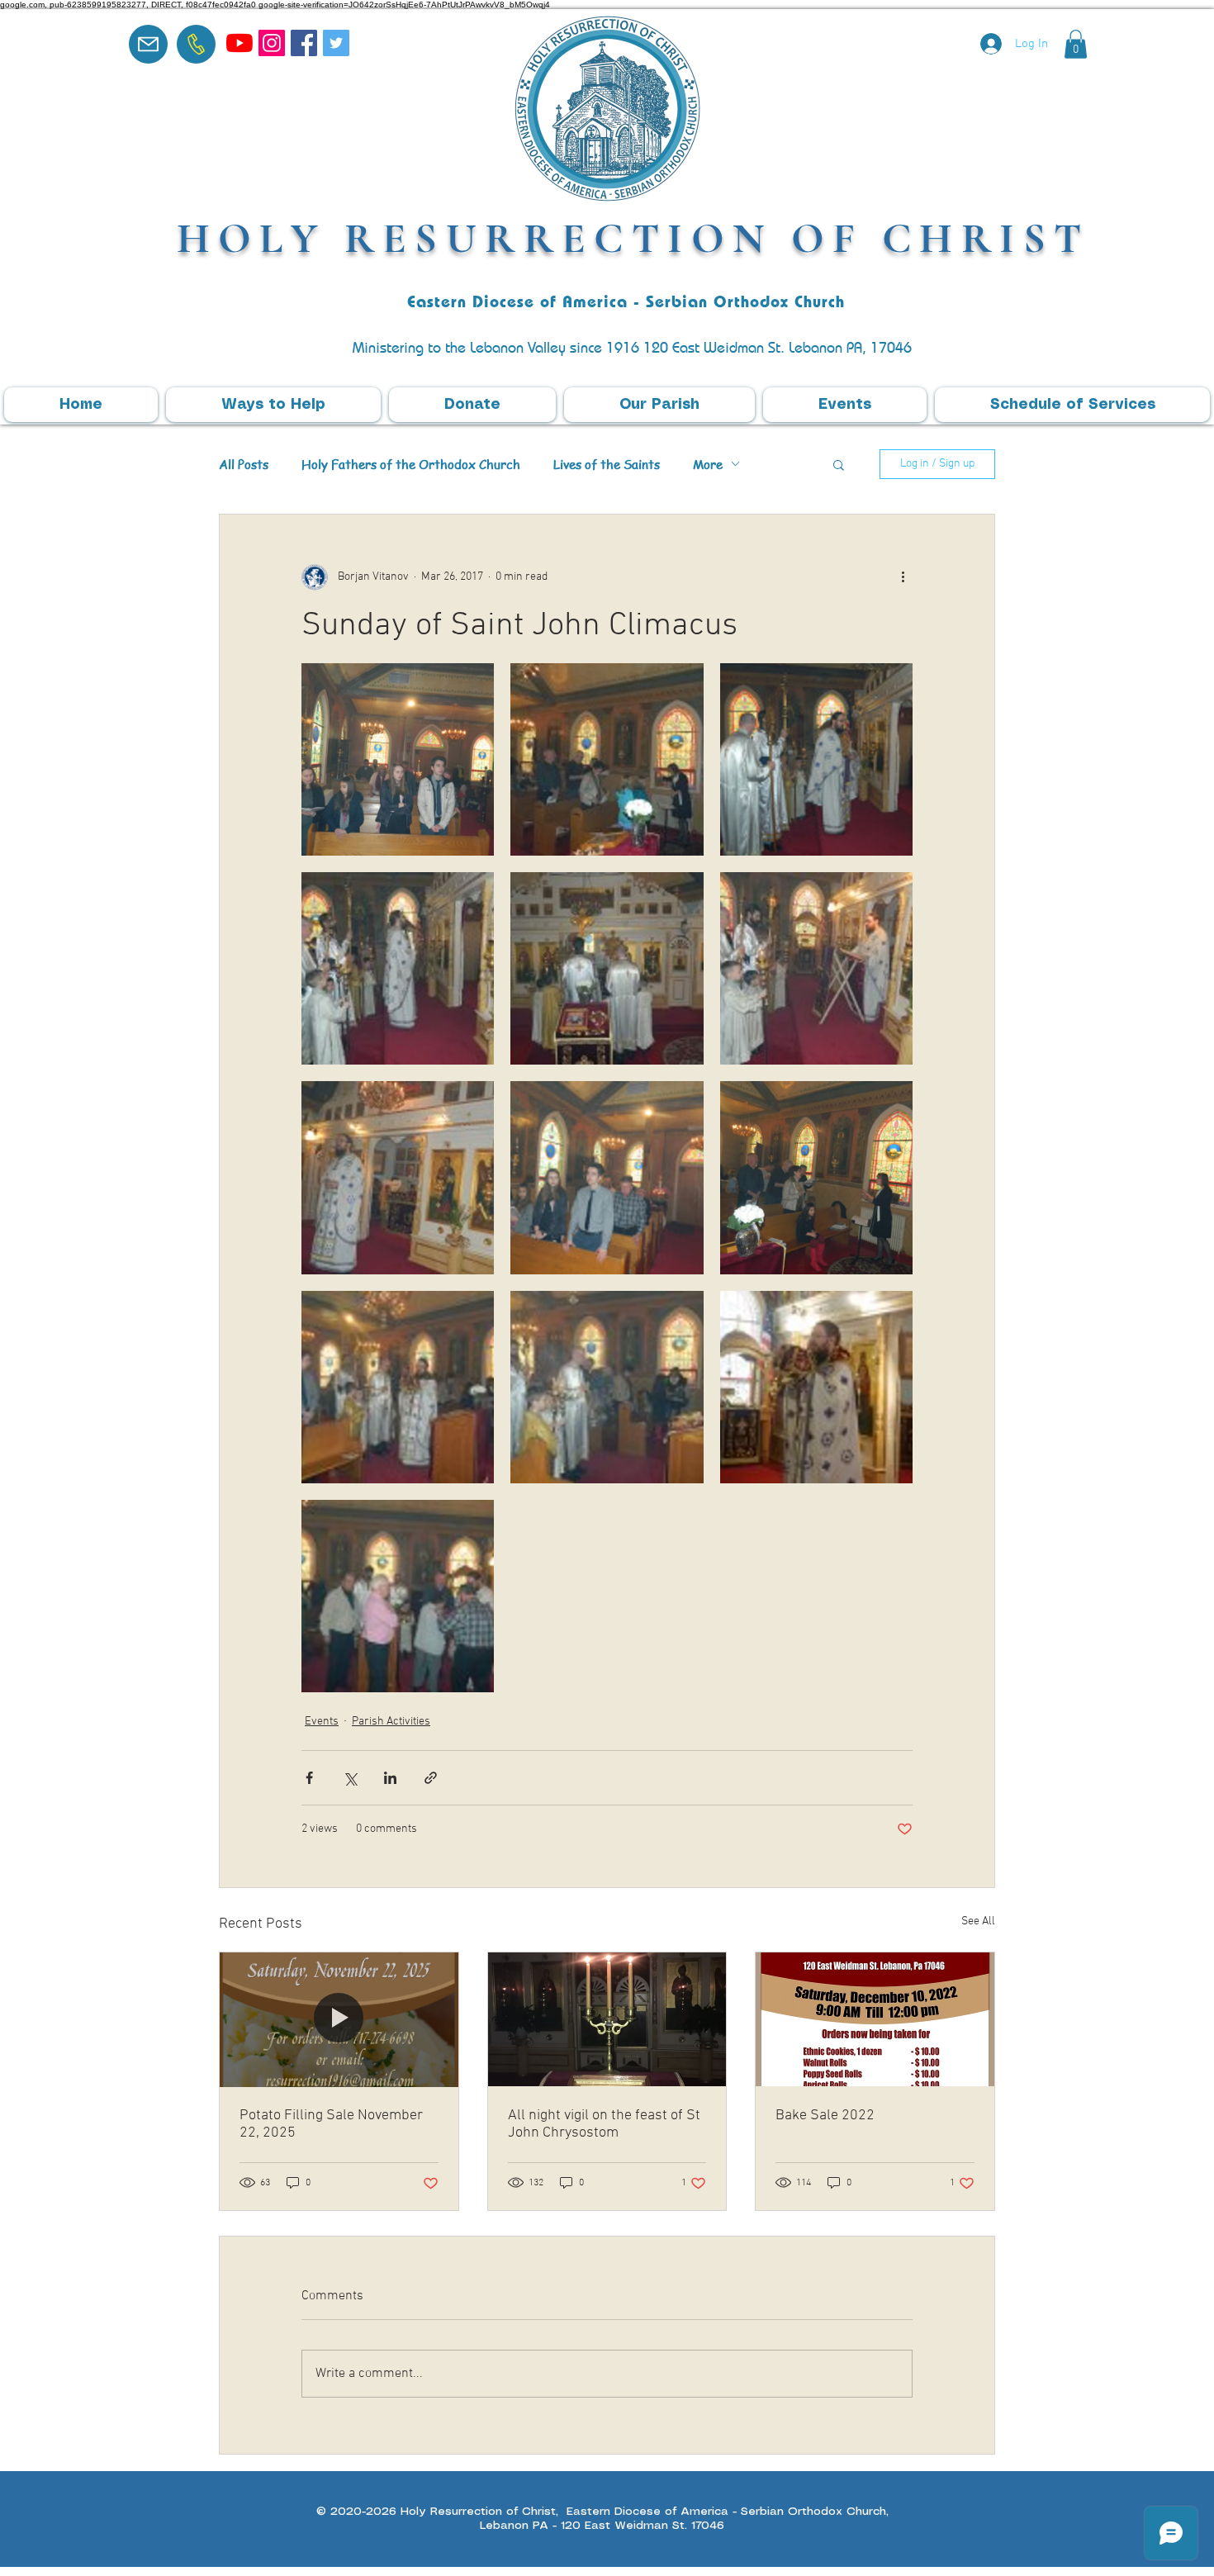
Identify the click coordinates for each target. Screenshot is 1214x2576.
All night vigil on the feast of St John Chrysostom (604, 2124)
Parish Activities (391, 1722)
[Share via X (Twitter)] (350, 1778)
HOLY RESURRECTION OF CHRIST (633, 238)
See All (978, 1921)
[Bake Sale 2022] (875, 2019)
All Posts (244, 464)
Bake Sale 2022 (825, 2116)
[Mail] (148, 44)
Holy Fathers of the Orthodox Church (411, 464)
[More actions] (903, 577)
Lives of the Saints (607, 464)
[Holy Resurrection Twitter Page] (336, 43)
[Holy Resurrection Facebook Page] (304, 43)
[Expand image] (398, 759)
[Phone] (196, 44)
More (708, 464)
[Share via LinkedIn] (390, 1778)
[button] (1076, 44)
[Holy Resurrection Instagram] (272, 43)
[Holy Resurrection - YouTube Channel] (239, 43)
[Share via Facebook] (309, 1778)
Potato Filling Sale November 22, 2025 (331, 2124)
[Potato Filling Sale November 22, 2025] (339, 2019)
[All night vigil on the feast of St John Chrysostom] (607, 2019)
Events (322, 1722)
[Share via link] (431, 1778)
